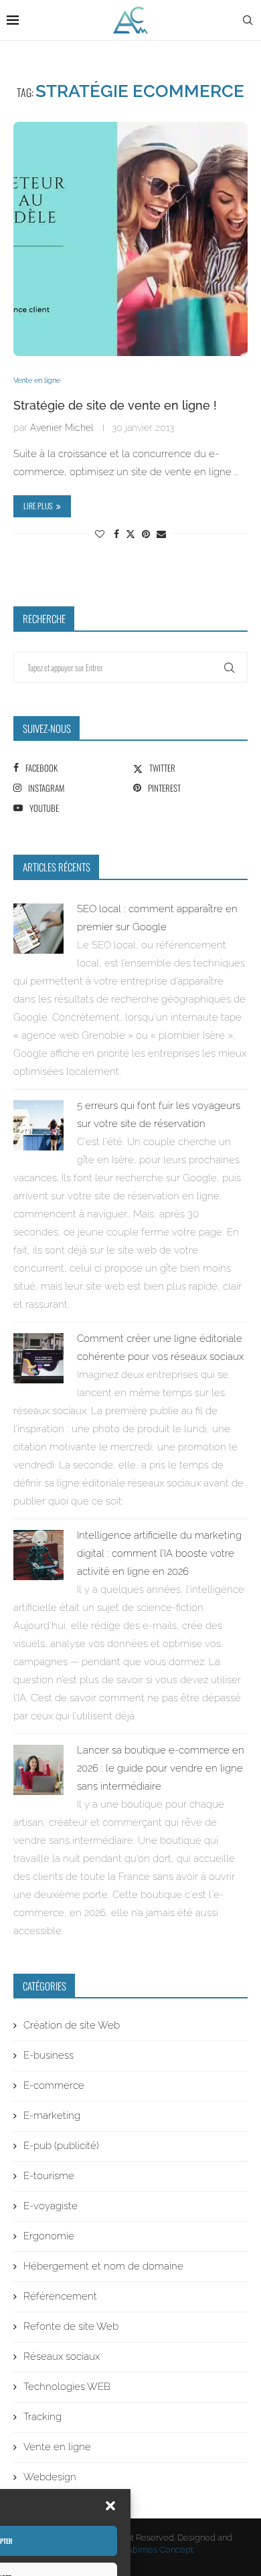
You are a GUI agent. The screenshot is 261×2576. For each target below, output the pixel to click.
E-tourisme (49, 2176)
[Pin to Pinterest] (146, 534)
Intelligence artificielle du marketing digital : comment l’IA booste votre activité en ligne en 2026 (159, 1553)
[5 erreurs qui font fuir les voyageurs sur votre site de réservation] (38, 1109)
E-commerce (54, 2085)
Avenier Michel (62, 428)
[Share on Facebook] (116, 534)
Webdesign (50, 2477)
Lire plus (38, 506)
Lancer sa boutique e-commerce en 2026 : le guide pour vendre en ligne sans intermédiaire (161, 1768)
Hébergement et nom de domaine (103, 2266)
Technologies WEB (67, 2387)
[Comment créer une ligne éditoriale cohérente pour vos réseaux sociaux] (38, 1342)
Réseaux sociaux (62, 2356)
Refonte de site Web (71, 2326)
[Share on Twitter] (130, 533)
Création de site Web (72, 2025)
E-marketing (52, 2116)
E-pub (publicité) (61, 2146)
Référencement (60, 2296)
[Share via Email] (161, 534)
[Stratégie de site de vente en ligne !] (130, 239)
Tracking (42, 2417)
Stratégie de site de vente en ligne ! (115, 405)
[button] (110, 2506)
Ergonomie (49, 2236)
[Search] (248, 20)
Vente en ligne (57, 2447)
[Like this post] (100, 534)
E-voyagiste (51, 2206)
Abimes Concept (160, 2550)
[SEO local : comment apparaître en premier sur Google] (38, 912)
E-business (49, 2055)
